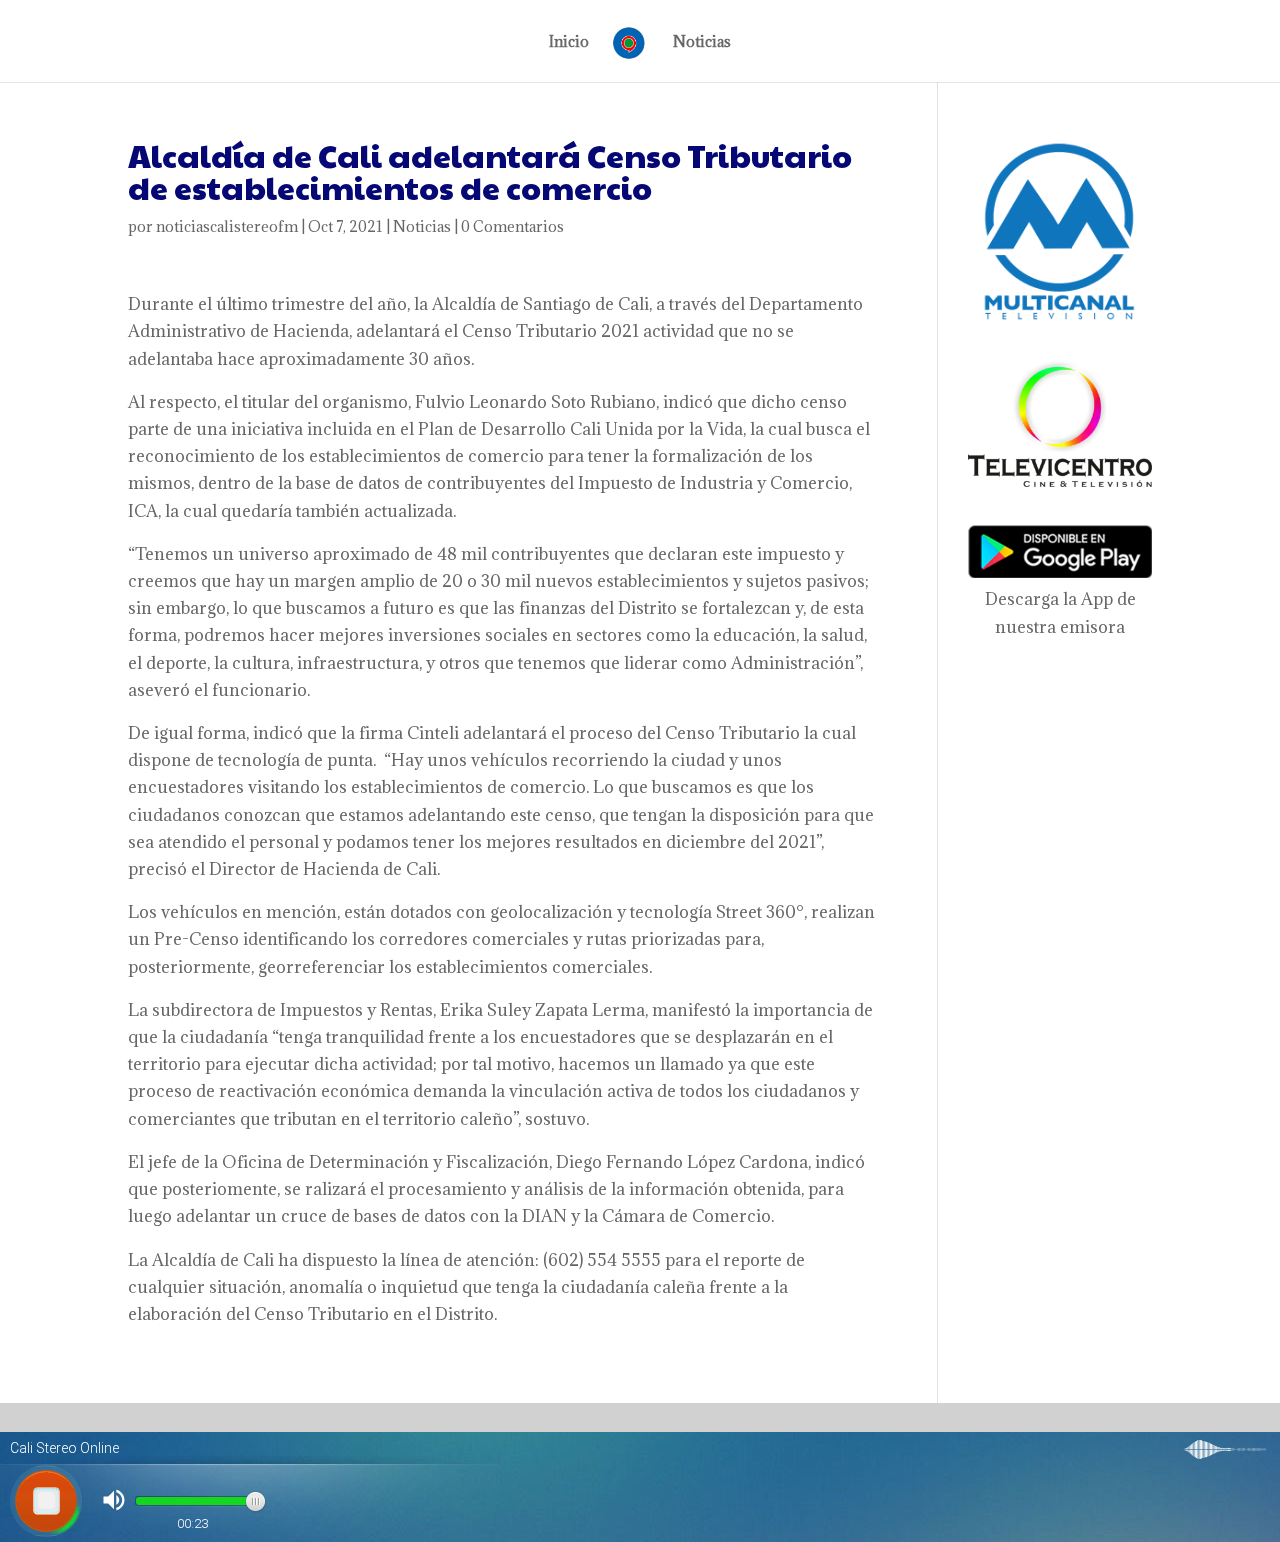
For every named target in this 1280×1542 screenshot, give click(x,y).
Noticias (702, 43)
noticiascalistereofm (227, 226)
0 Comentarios (512, 226)
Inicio (569, 43)
